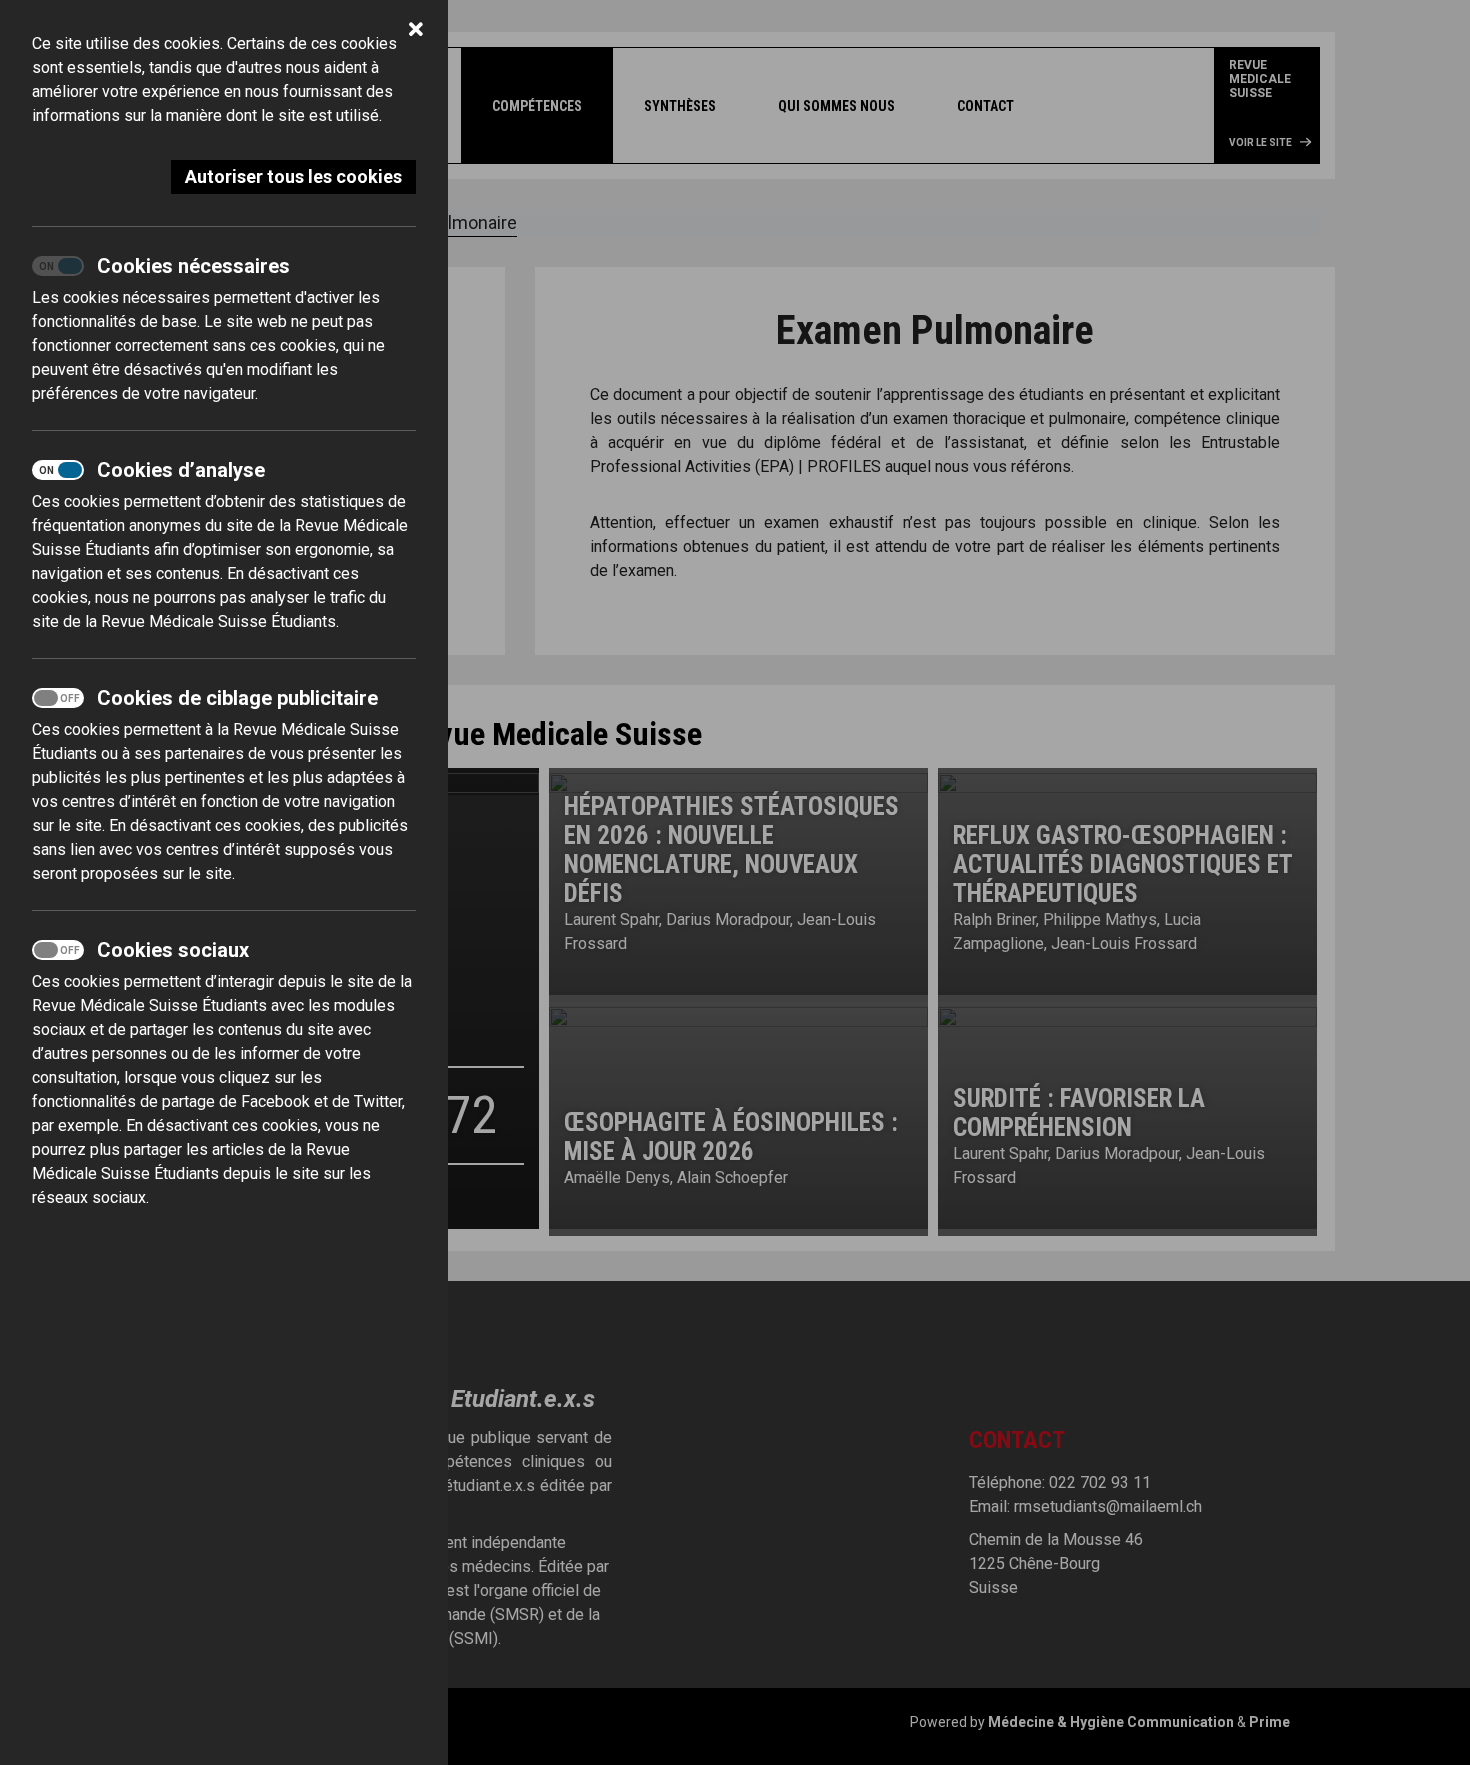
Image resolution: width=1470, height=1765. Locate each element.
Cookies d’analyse (181, 470)
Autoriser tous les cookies (293, 176)
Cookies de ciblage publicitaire (237, 698)
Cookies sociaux (173, 950)
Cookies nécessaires (193, 266)
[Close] (416, 32)
